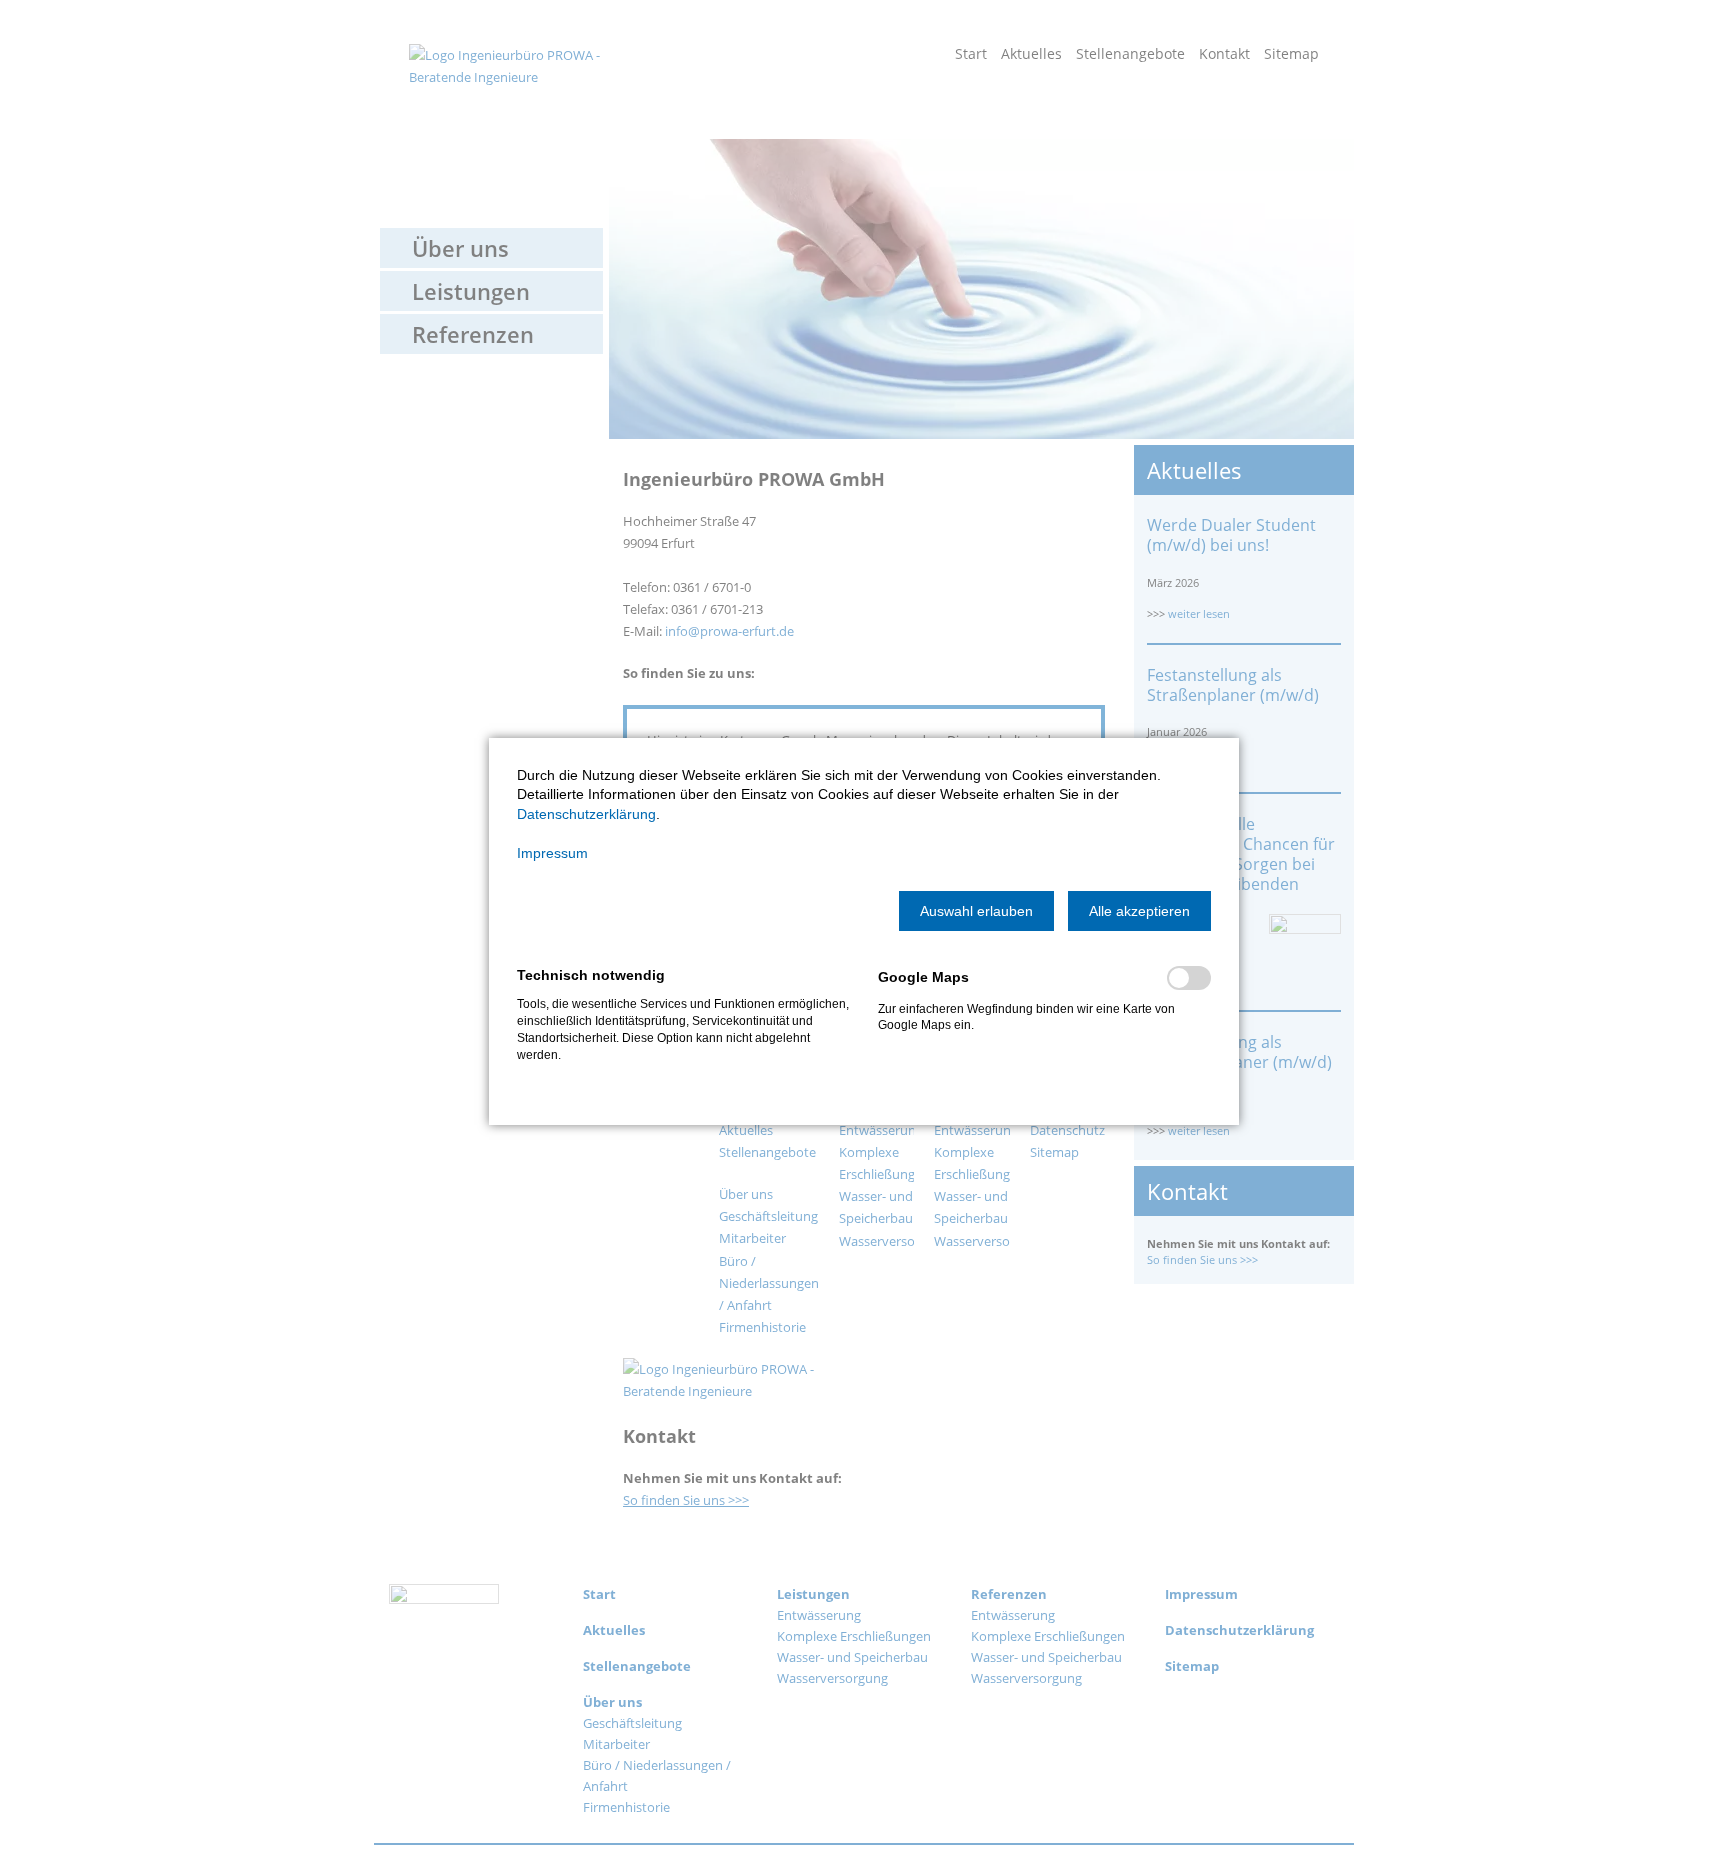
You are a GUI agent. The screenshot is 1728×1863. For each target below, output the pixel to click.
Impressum (552, 853)
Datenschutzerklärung (586, 814)
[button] (976, 911)
